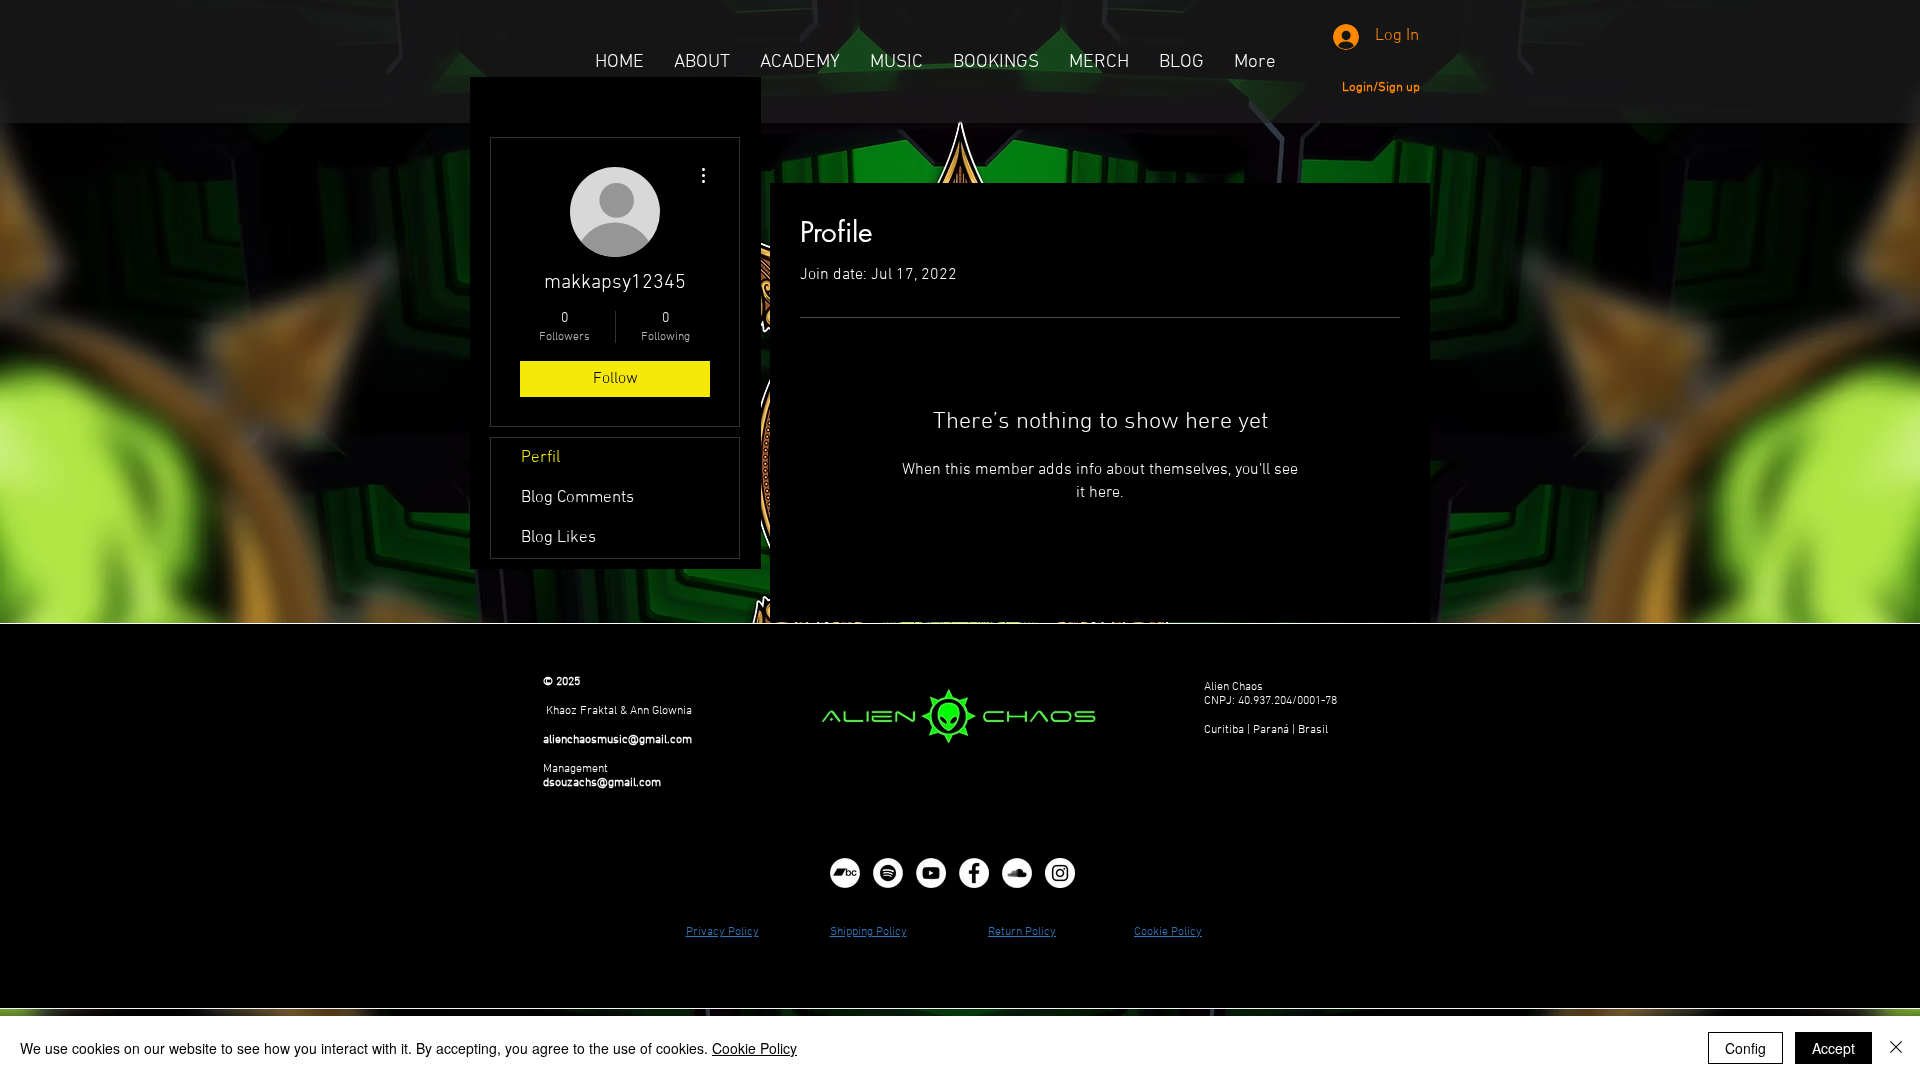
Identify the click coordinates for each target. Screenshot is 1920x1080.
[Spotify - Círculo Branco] (888, 873)
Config (1745, 1048)
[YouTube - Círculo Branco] (931, 873)
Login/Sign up (1381, 88)
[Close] (1896, 1048)
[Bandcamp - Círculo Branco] (845, 873)
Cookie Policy (754, 1048)
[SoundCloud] (1017, 873)
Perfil (540, 458)
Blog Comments (577, 498)
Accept (1833, 1048)
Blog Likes (558, 538)
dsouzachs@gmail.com (602, 783)
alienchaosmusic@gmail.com (617, 740)
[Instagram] (1060, 873)
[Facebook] (974, 873)
